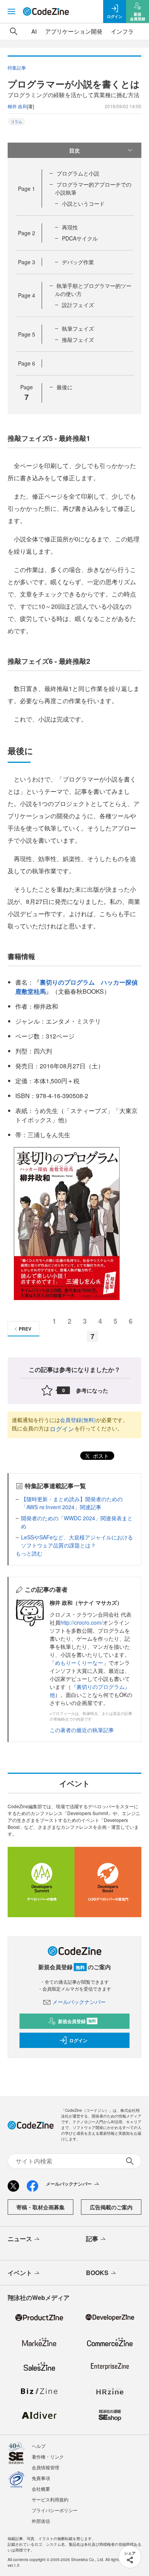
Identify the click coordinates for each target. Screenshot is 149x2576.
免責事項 (41, 2478)
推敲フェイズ (78, 340)
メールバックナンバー (79, 2002)
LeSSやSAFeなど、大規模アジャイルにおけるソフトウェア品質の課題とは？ (77, 1541)
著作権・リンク (48, 2457)
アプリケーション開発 (74, 31)
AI (34, 31)
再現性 (70, 227)
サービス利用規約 (50, 2499)
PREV (25, 1329)
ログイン (62, 1429)
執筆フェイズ (78, 328)
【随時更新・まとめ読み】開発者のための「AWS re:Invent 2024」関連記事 (72, 1503)
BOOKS (97, 2273)
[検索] (14, 31)
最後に (65, 387)
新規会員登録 (77, 2021)
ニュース (20, 2239)
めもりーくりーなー (79, 1663)
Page (27, 189)
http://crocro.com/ (82, 1622)
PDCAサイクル (80, 238)
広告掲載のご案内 (111, 2207)
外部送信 (41, 2521)
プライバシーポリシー (55, 2510)
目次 (74, 150)
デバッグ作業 (78, 262)
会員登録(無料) (78, 1420)
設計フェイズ (78, 305)
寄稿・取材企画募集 (40, 2207)
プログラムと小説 (78, 173)
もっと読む (29, 1553)
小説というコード (83, 203)
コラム (16, 122)
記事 (92, 2239)
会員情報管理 (45, 2467)
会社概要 (41, 2489)
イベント (20, 2273)
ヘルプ (39, 2446)
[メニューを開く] (11, 11)
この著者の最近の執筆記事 (82, 1730)
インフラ (122, 31)
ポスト (100, 1456)
